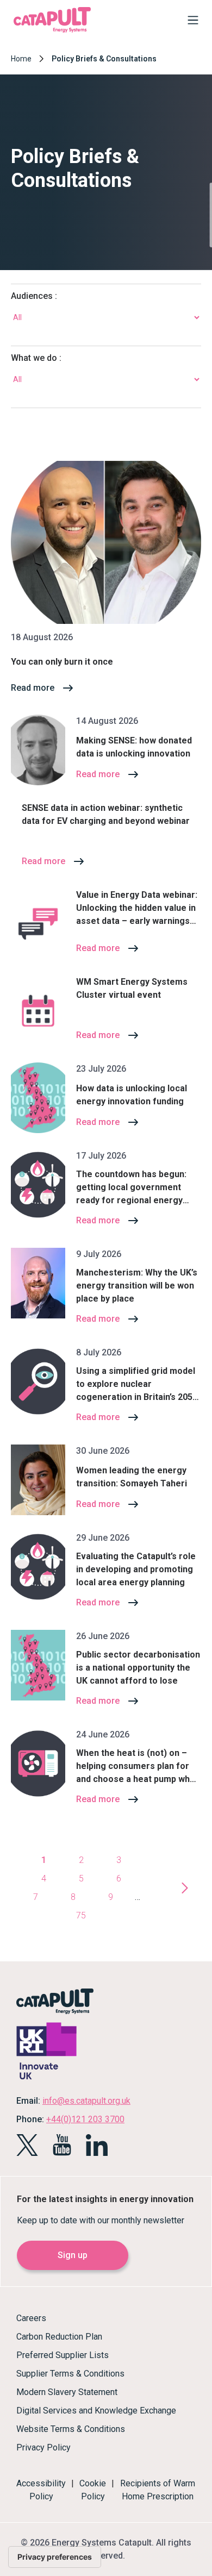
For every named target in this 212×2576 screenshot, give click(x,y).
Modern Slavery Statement (67, 2392)
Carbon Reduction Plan (59, 2337)
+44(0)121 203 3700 (85, 2119)
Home (21, 59)
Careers (31, 2318)
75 (81, 1915)
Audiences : (34, 296)
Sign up (73, 2255)
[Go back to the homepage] (52, 31)
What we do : (36, 358)
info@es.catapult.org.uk (86, 2101)
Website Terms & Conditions (71, 2429)
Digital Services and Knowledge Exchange (96, 2411)
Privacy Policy (43, 2447)
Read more (33, 688)
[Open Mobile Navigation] (190, 22)
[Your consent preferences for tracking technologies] (55, 2557)
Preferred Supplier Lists (63, 2355)
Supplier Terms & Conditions (70, 2374)
